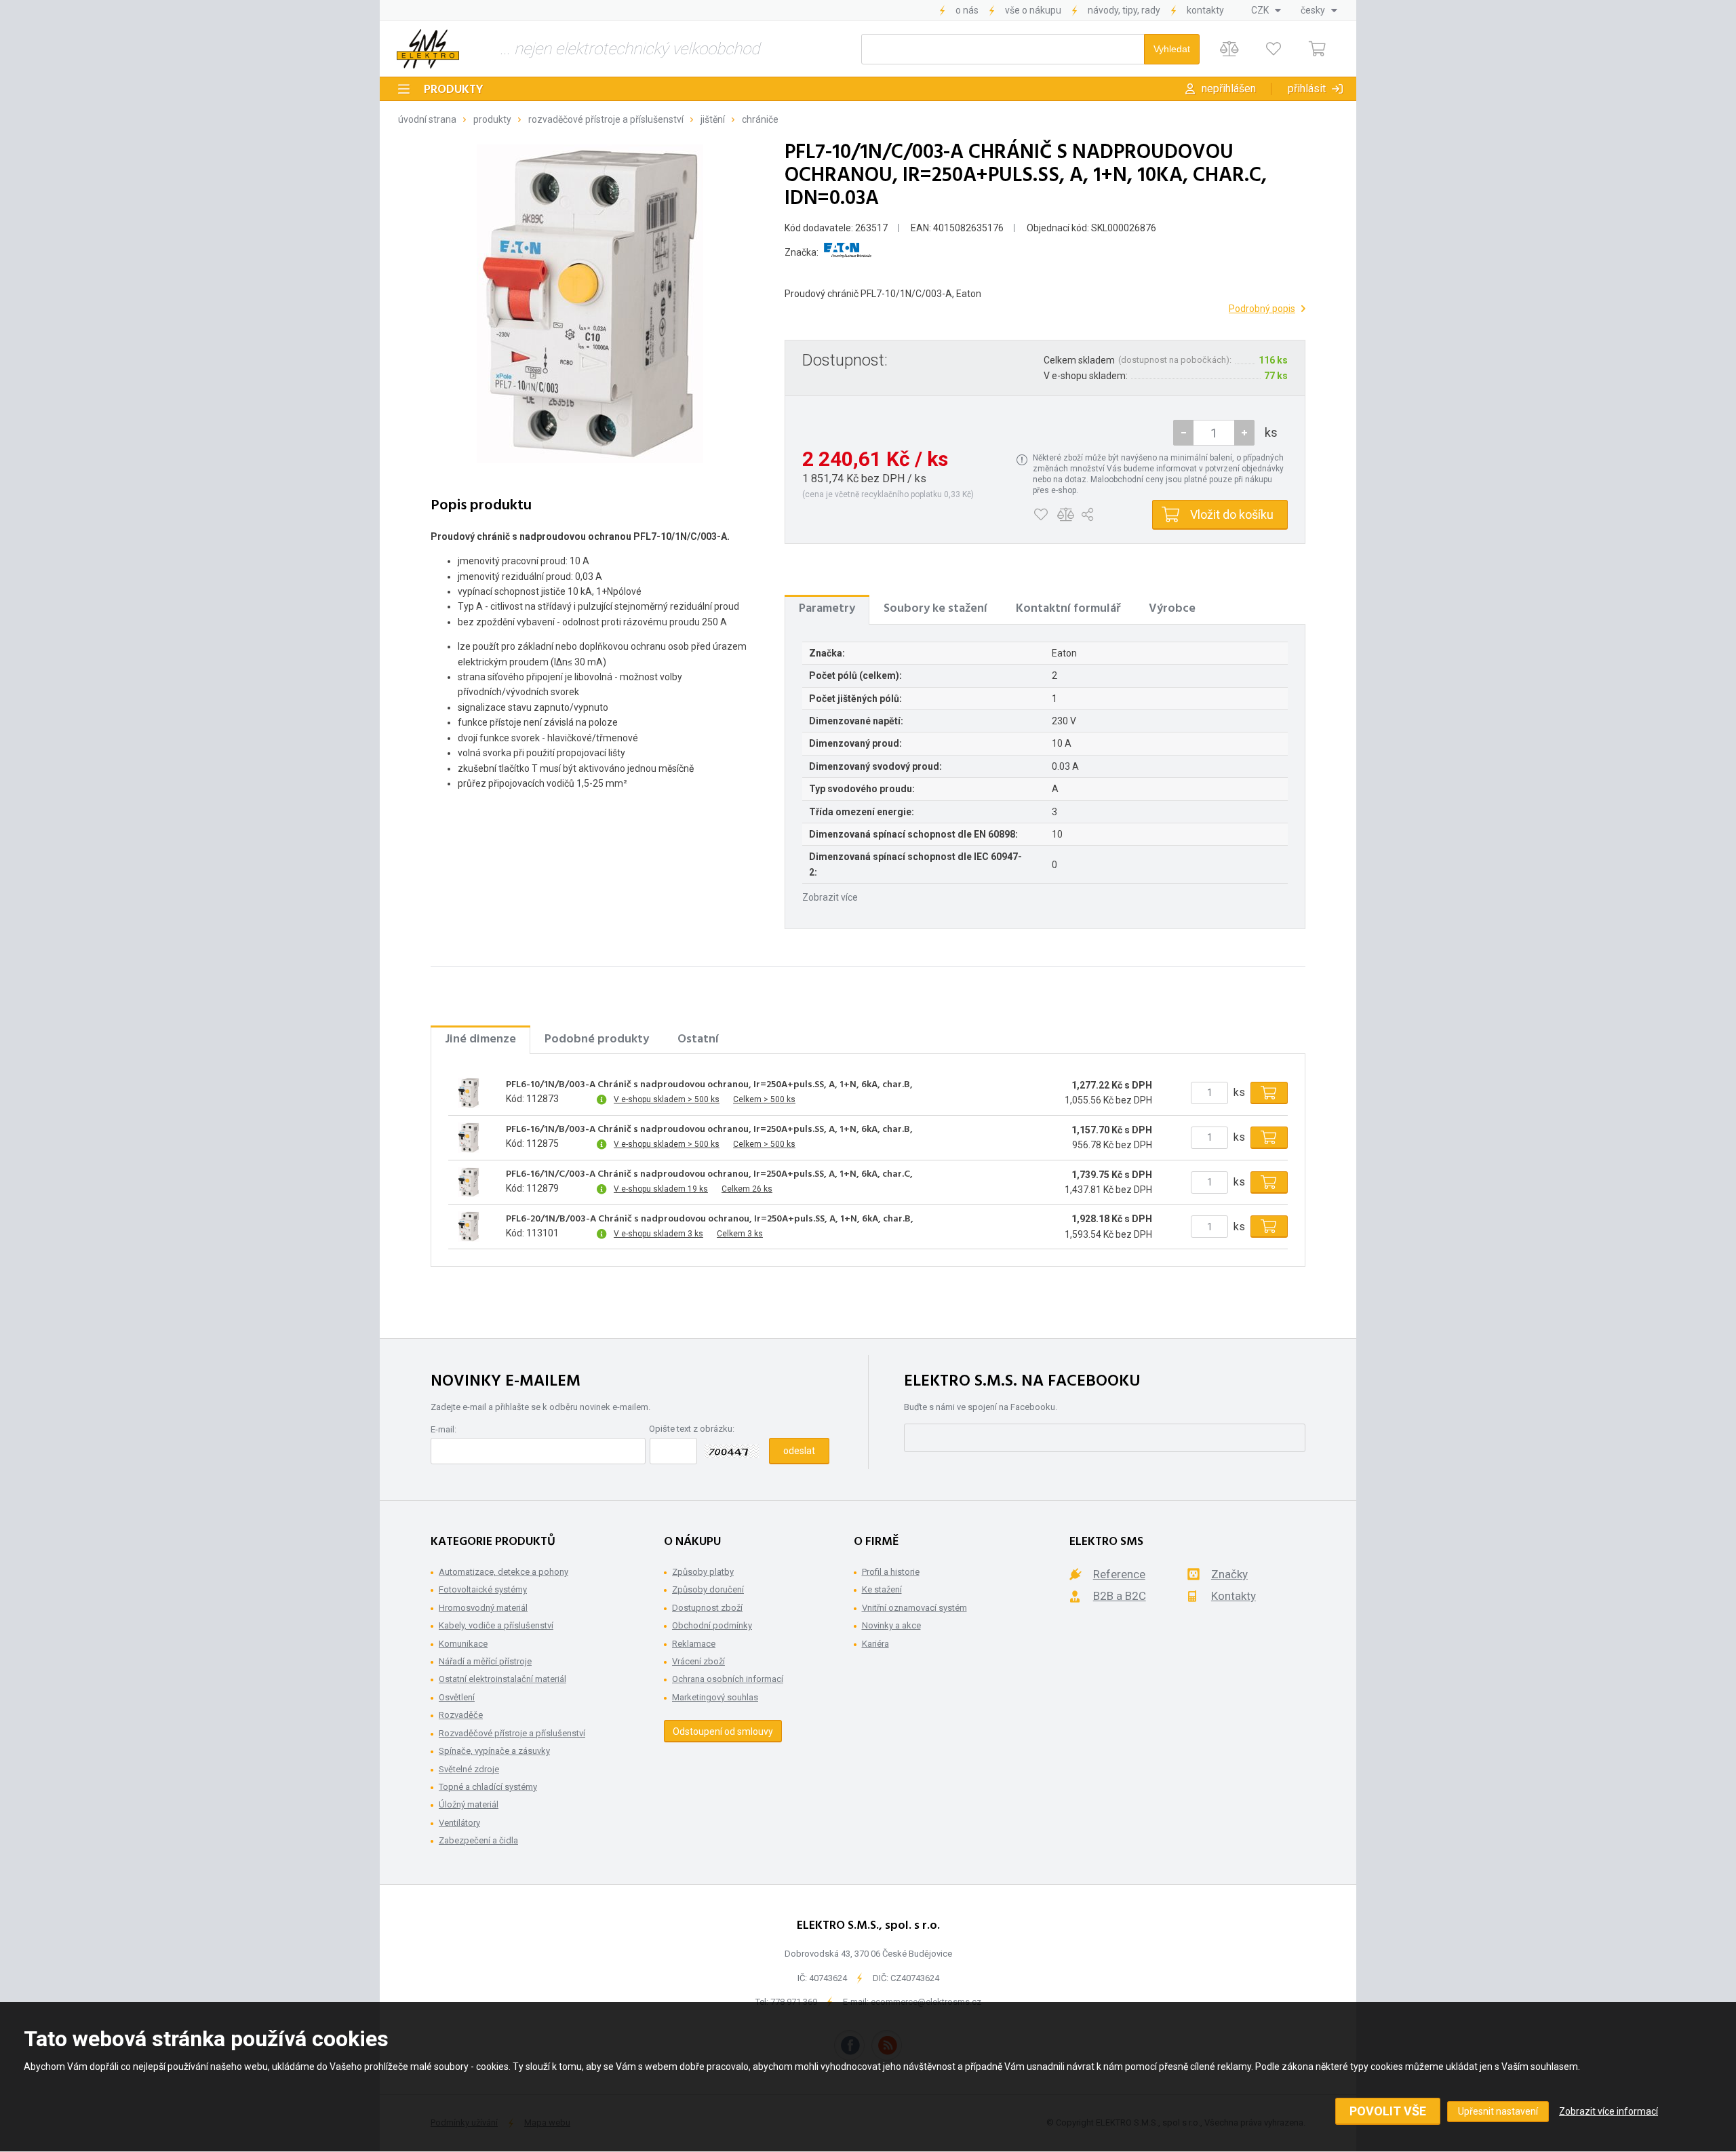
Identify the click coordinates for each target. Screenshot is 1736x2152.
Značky (1229, 1574)
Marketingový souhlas (715, 1697)
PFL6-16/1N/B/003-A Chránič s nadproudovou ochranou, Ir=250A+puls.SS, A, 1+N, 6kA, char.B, (709, 1130)
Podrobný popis (1262, 309)
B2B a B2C (1120, 1596)
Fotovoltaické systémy (483, 1589)
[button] (1244, 433)
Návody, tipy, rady (1124, 10)
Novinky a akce (891, 1625)
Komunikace (463, 1644)
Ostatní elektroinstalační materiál (502, 1679)
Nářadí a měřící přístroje (485, 1661)
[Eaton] (848, 253)
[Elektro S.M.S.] (428, 49)
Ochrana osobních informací (728, 1679)
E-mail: (443, 1429)
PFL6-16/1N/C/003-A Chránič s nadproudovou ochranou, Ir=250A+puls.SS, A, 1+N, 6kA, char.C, (709, 1175)
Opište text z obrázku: (692, 1429)
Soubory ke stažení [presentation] (935, 609)
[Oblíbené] (1273, 49)
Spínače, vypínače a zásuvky (494, 1751)
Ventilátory (459, 1823)
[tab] (827, 609)
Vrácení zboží (698, 1661)
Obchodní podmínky (712, 1625)
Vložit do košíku (1232, 514)
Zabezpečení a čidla (478, 1840)
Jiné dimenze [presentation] (480, 1039)
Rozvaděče (461, 1715)
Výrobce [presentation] (1172, 609)
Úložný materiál (469, 1804)
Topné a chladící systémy (488, 1787)
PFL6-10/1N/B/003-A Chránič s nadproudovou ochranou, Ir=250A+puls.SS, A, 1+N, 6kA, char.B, (709, 1085)
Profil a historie (891, 1572)
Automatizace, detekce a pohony (504, 1572)
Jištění (713, 119)
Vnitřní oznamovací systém (914, 1608)
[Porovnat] (1229, 49)
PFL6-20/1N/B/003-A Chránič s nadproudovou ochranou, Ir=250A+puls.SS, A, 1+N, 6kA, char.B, (710, 1219)
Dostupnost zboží (707, 1608)
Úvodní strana (427, 119)
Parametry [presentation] (827, 609)
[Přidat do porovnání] (1066, 515)
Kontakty (1205, 10)
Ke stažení (882, 1589)
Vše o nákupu (1033, 10)
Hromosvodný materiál (483, 1608)
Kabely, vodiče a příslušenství (496, 1625)
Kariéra (875, 1644)
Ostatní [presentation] (698, 1039)
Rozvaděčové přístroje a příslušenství (606, 119)
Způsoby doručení (708, 1589)
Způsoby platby (703, 1572)
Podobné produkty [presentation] (597, 1039)
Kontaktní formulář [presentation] (1068, 609)
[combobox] (1266, 10)
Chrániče (760, 119)
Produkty (454, 90)
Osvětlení (457, 1697)
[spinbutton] (1214, 433)
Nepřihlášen (1229, 89)
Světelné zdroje (469, 1769)
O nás (967, 10)
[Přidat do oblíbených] (1041, 515)
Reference (1119, 1574)
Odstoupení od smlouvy (723, 1732)
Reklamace (694, 1644)
